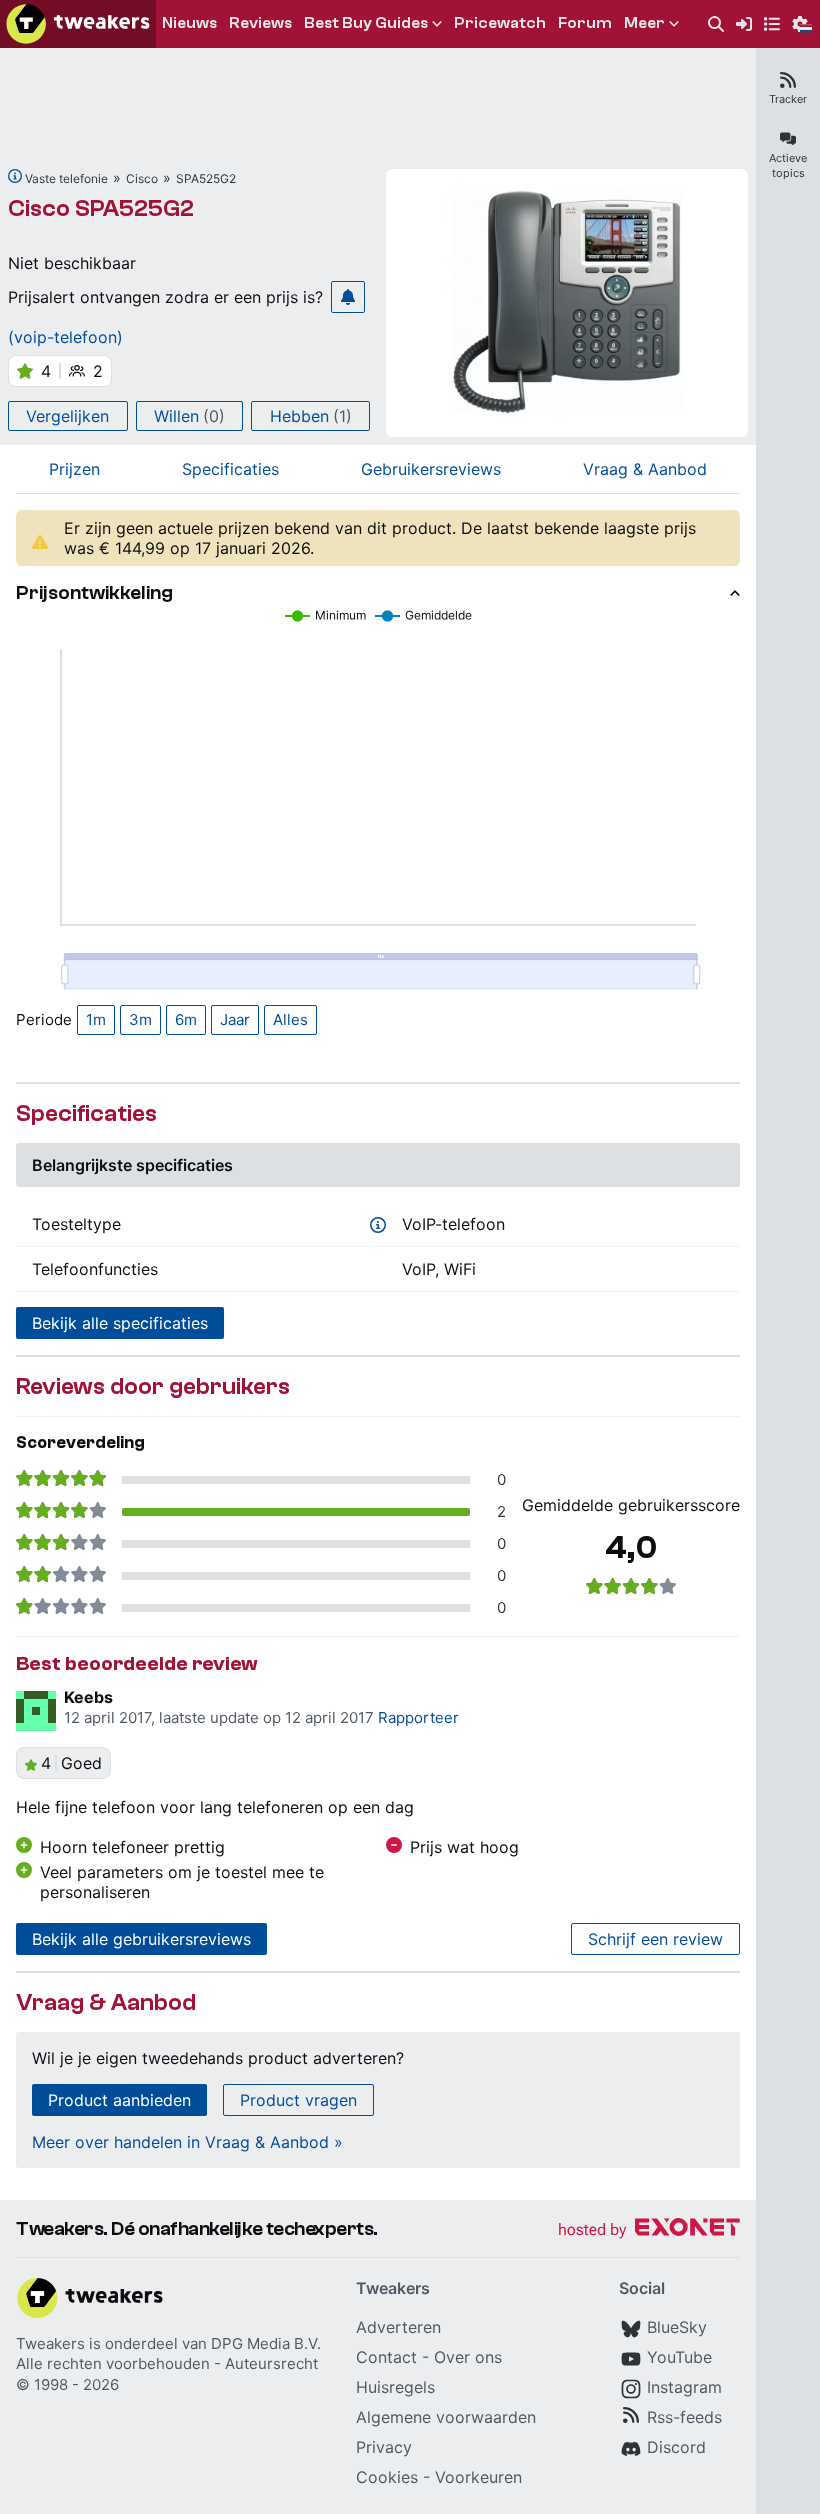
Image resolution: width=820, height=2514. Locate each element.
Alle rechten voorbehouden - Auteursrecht (167, 2363)
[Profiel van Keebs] (36, 1711)
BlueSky (677, 2327)
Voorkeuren (478, 2477)
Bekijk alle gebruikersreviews (141, 1939)
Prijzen (74, 469)
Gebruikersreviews (431, 469)
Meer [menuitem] (644, 23)
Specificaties (230, 469)
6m (186, 1019)
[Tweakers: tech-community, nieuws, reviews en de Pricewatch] (78, 24)
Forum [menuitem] (585, 23)
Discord (676, 2447)
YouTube (679, 2357)
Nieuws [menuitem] (189, 23)
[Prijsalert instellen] (348, 297)
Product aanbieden (119, 2100)
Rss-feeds (684, 2417)
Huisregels (395, 2387)
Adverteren (398, 2327)
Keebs (88, 1697)
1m (96, 1019)
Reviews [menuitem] (260, 23)
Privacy (384, 2447)
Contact (386, 2357)
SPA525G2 (206, 178)
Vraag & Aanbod (645, 469)
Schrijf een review (655, 1939)
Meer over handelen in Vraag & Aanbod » (187, 2142)
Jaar (235, 1019)
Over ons (468, 2357)
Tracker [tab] (788, 99)
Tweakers (50, 2343)
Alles (290, 1019)
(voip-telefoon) (65, 337)
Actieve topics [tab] (788, 165)
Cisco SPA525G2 (101, 208)
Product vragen (298, 2100)
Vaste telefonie (66, 178)
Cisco (142, 178)
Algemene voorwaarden (446, 2417)
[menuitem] (716, 24)
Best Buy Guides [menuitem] (366, 23)
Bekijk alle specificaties (120, 1323)
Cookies (387, 2477)
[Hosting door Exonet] (649, 2230)
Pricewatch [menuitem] (500, 23)
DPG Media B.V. (266, 2343)
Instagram (684, 2387)
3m (140, 1019)
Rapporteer (418, 1717)
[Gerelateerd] (15, 176)
